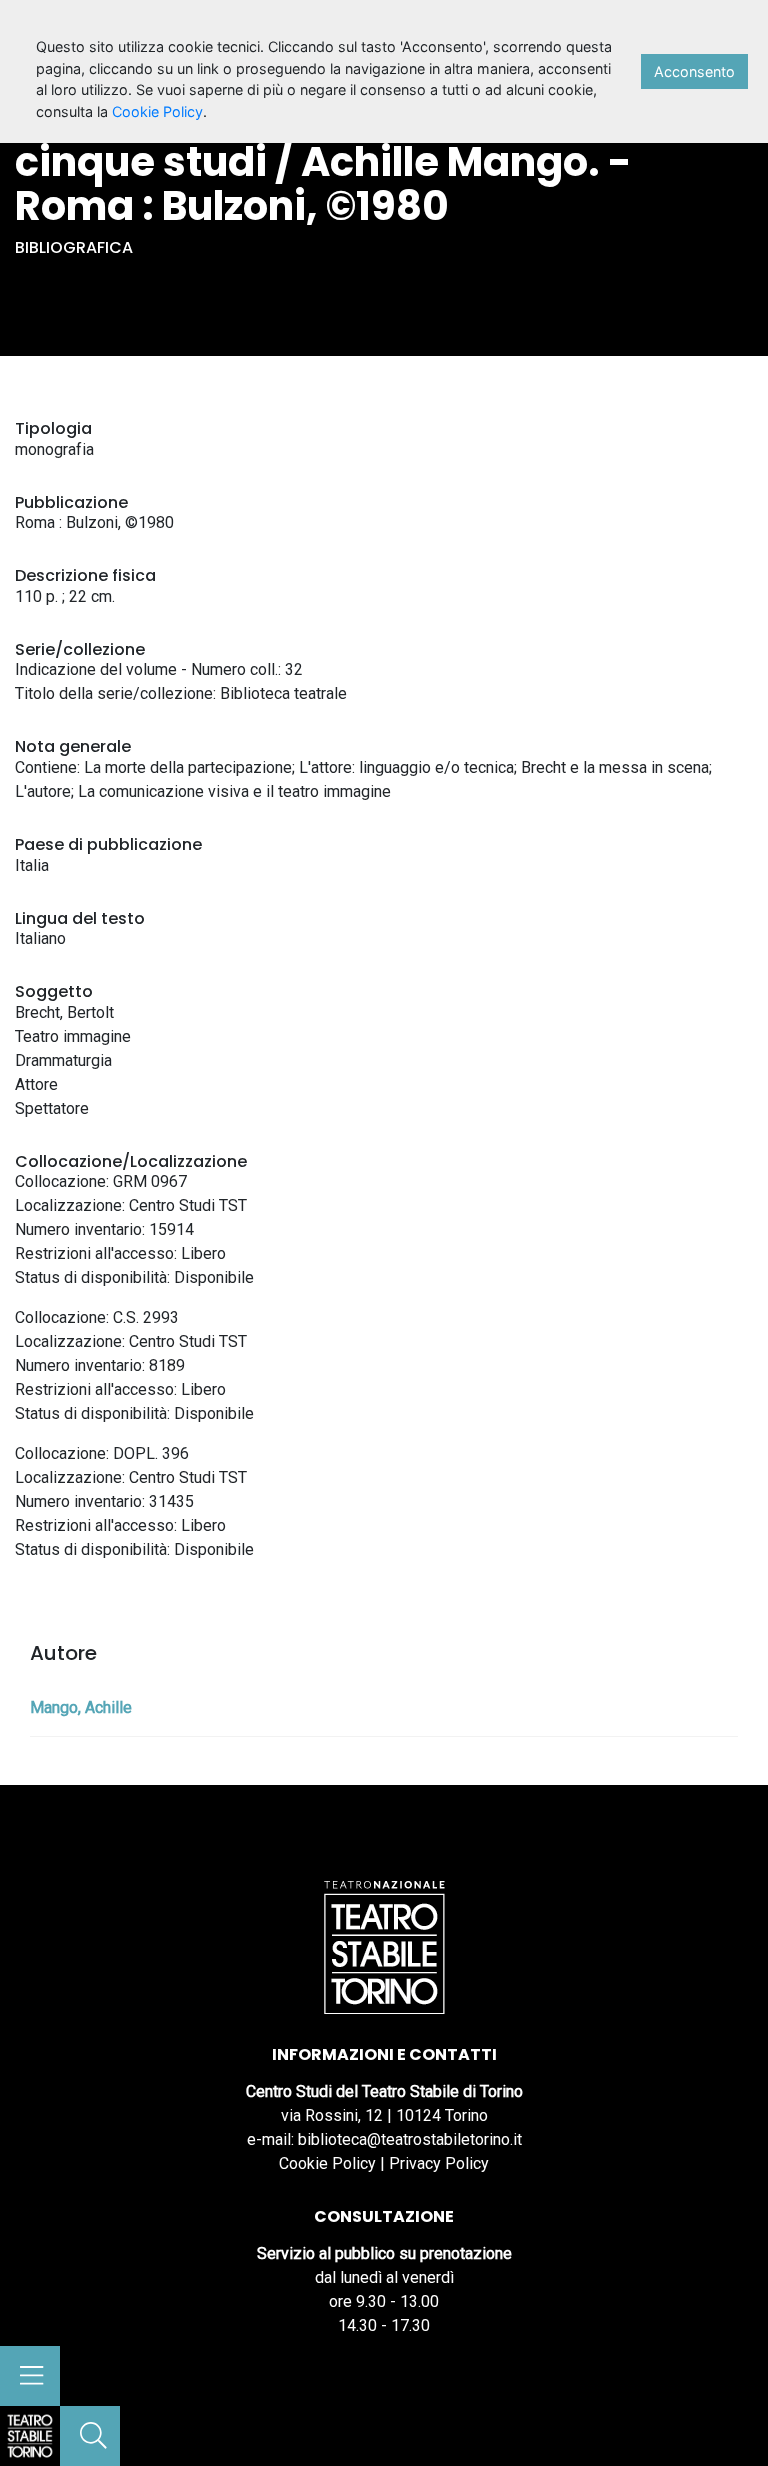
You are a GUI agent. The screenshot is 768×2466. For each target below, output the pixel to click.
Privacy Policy (439, 2163)
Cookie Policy (327, 2163)
